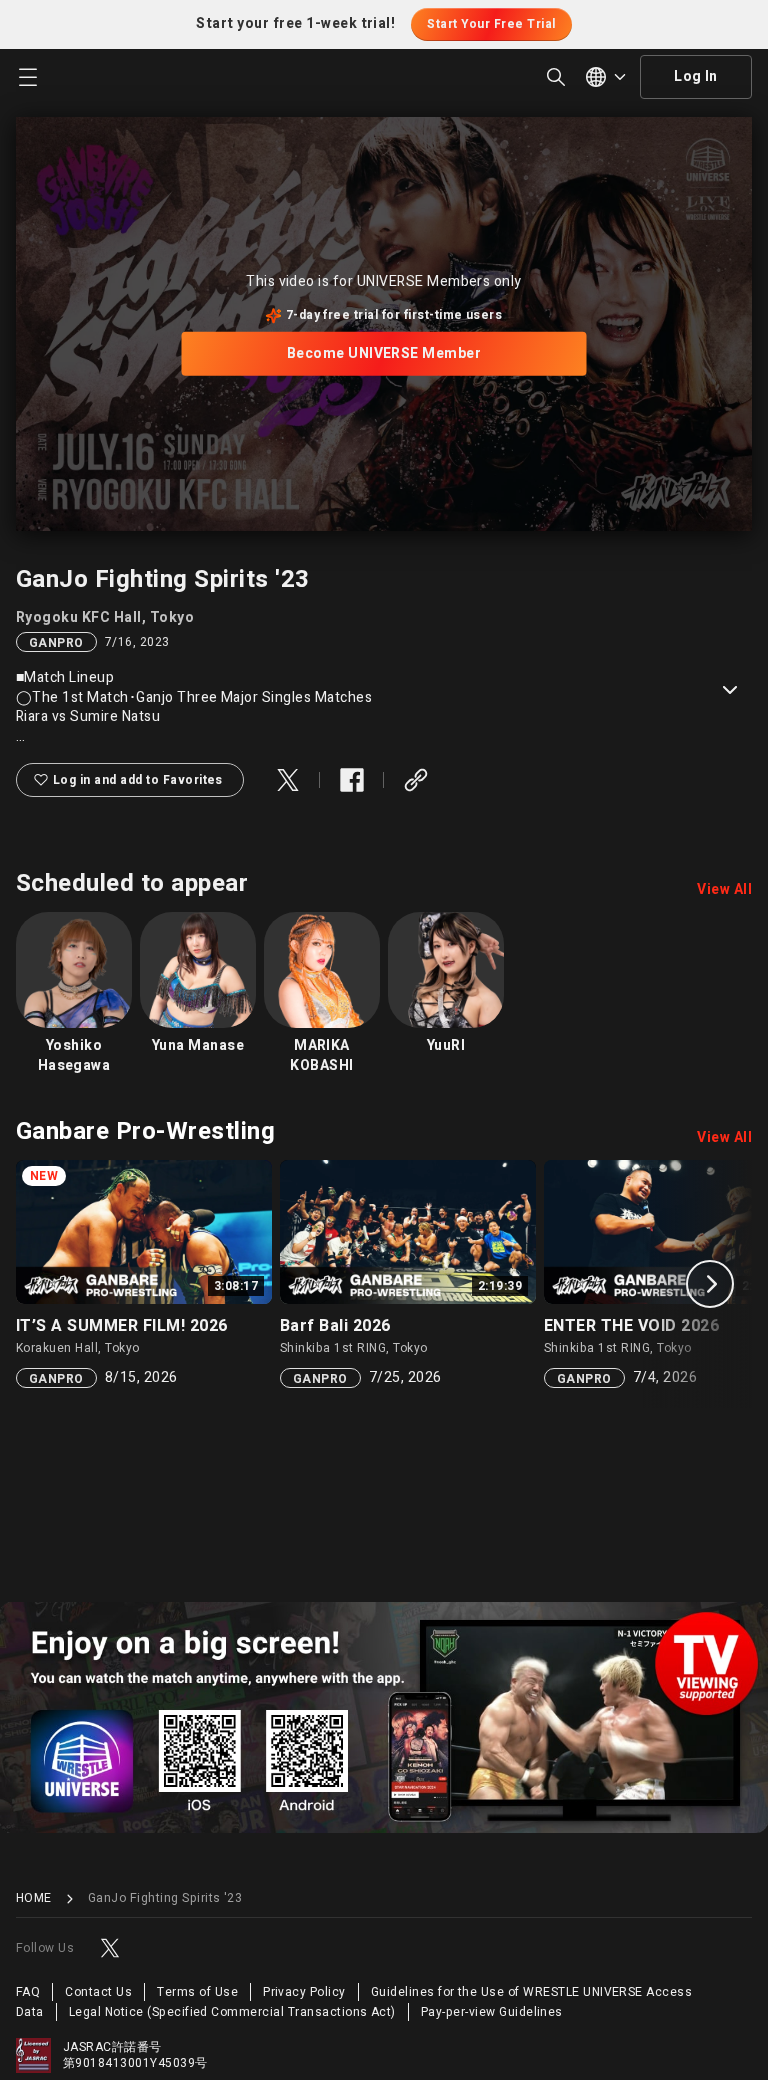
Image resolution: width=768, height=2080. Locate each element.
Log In (696, 76)
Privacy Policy (304, 1992)
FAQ (28, 1992)
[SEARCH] (556, 77)
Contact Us (98, 1992)
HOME (34, 1898)
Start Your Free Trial (491, 24)
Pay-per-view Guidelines (492, 2012)
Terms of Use (197, 1992)
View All (724, 890)
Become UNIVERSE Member (384, 353)
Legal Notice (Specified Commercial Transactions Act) (232, 2012)
